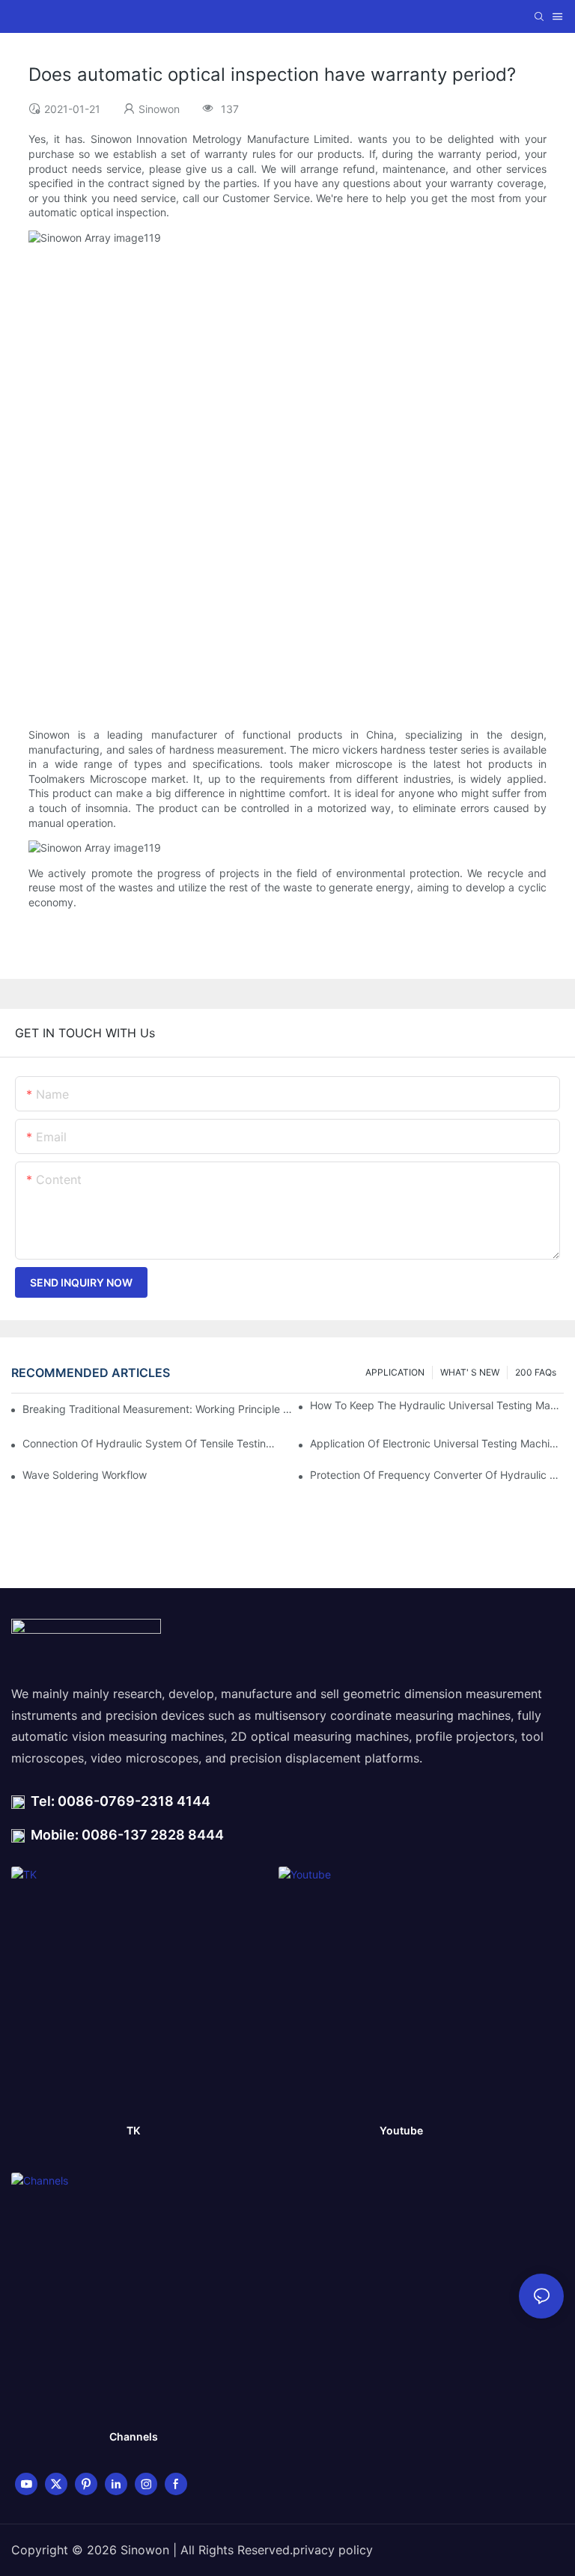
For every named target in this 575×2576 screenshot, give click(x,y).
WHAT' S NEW (470, 1372)
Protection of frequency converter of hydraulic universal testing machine (437, 1475)
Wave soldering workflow (85, 1475)
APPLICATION (395, 1372)
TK (133, 2130)
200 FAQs (536, 1372)
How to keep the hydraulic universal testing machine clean (437, 1405)
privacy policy (333, 2550)
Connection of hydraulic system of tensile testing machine (149, 1443)
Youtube (401, 2130)
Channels (134, 2436)
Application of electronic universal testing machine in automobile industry (437, 1443)
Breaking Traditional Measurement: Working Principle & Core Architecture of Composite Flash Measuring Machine (158, 1409)
